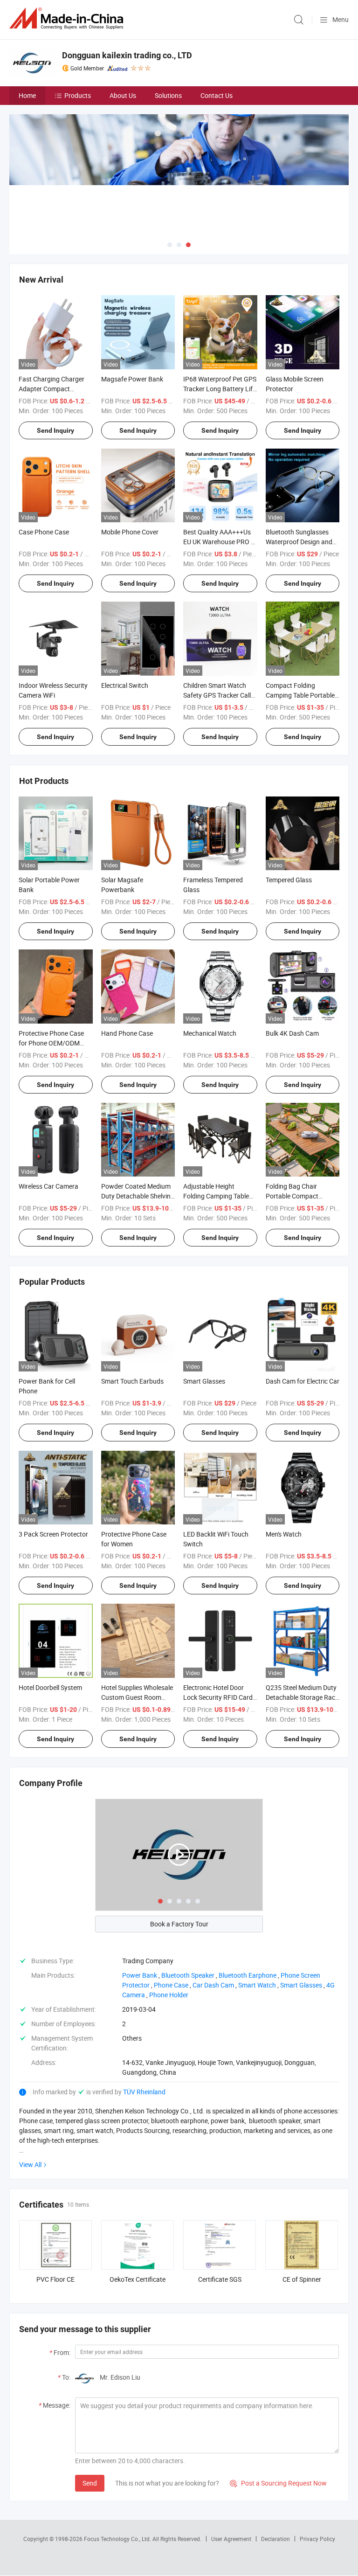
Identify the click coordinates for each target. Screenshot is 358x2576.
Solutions (168, 95)
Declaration (275, 2539)
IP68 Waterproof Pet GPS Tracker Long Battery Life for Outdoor (220, 389)
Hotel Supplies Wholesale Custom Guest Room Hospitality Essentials (137, 1697)
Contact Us (217, 95)
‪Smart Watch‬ (257, 1985)
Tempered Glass (289, 880)
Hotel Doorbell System (50, 1687)
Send (90, 2483)
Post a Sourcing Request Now (278, 2483)
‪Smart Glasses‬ (301, 1985)
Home (27, 95)
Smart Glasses (204, 1381)
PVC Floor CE (55, 2279)
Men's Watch (284, 1534)
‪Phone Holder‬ (169, 1995)
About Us (123, 95)
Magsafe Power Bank (132, 379)
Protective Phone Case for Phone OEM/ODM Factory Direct (51, 1043)
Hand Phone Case (127, 1033)
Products (78, 95)
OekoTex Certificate (138, 2279)
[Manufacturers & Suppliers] (68, 18)
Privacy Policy (317, 2539)
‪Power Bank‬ (140, 1975)
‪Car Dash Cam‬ (213, 1985)
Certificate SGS (220, 2279)
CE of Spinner (302, 2279)
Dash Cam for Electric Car (303, 1381)
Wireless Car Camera (48, 1186)
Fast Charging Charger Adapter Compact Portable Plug (52, 389)
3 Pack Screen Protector (53, 1534)
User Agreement (231, 2539)
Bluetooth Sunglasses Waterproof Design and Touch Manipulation (299, 542)
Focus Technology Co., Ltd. (118, 2539)
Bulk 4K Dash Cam (292, 1033)
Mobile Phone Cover (130, 532)
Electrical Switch (125, 685)
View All (30, 2164)
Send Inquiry (55, 430)
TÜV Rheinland (144, 2092)
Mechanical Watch (210, 1033)
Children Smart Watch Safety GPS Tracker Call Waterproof (217, 695)
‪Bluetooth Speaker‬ (188, 1975)
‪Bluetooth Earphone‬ (248, 1975)
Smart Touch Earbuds (132, 1381)
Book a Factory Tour (179, 1924)
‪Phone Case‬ (171, 1985)
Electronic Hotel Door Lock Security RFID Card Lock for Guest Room (218, 1697)
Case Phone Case (44, 532)
